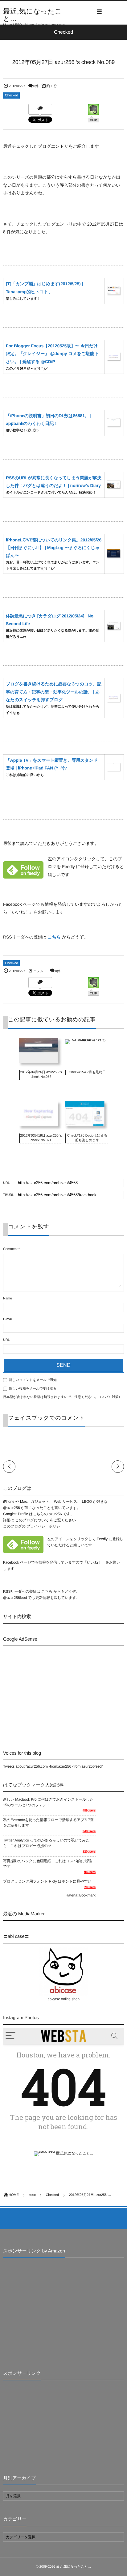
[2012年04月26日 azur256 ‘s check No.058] (40, 1064)
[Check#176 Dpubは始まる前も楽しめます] (87, 1127)
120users (89, 1852)
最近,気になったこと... (33, 15)
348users (89, 1831)
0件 (36, 86)
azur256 (56, 1514)
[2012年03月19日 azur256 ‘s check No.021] (40, 1127)
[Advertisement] (55, 1693)
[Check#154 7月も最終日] (87, 1041)
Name (8, 1299)
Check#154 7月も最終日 (87, 1072)
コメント (40, 971)
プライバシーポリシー (45, 1526)
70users (90, 1887)
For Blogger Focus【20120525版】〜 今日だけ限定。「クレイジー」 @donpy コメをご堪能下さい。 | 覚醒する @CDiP (52, 354)
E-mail (8, 1319)
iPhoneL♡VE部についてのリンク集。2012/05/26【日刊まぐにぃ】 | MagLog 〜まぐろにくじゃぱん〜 (54, 548)
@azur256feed (15, 1598)
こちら (54, 937)
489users (89, 1811)
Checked (11, 95)
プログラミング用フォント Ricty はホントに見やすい (47, 1881)
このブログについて (32, 1520)
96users (90, 1872)
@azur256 (11, 1508)
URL (6, 1340)
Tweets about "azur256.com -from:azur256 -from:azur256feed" (53, 1766)
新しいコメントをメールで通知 (33, 1380)
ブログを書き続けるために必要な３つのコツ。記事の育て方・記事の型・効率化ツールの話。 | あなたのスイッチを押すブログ (54, 692)
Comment (10, 1249)
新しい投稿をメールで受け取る (33, 1389)
